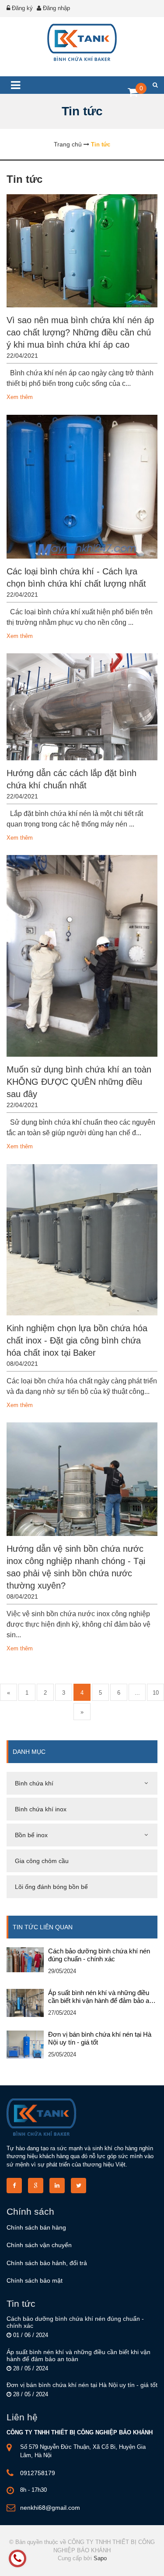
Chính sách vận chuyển (39, 2245)
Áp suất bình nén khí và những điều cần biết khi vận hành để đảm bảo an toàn (100, 1997)
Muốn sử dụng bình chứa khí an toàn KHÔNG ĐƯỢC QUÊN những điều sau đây (79, 1082)
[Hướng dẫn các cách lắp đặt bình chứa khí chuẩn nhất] (82, 707)
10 (156, 1693)
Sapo (100, 2558)
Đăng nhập (56, 8)
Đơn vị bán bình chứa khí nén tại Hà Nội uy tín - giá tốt (100, 2038)
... (137, 1693)
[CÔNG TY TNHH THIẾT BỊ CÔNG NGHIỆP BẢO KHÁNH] (82, 42)
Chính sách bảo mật (35, 2280)
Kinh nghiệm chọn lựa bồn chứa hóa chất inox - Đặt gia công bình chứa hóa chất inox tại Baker (77, 1340)
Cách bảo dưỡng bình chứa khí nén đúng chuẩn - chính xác (99, 1955)
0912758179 (38, 2473)
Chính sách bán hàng (36, 2227)
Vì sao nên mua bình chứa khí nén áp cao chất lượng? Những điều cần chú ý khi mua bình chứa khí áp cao (80, 332)
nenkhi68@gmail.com (50, 2508)
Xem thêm (20, 397)
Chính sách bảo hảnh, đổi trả (47, 2263)
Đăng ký (22, 8)
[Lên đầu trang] (133, 2562)
